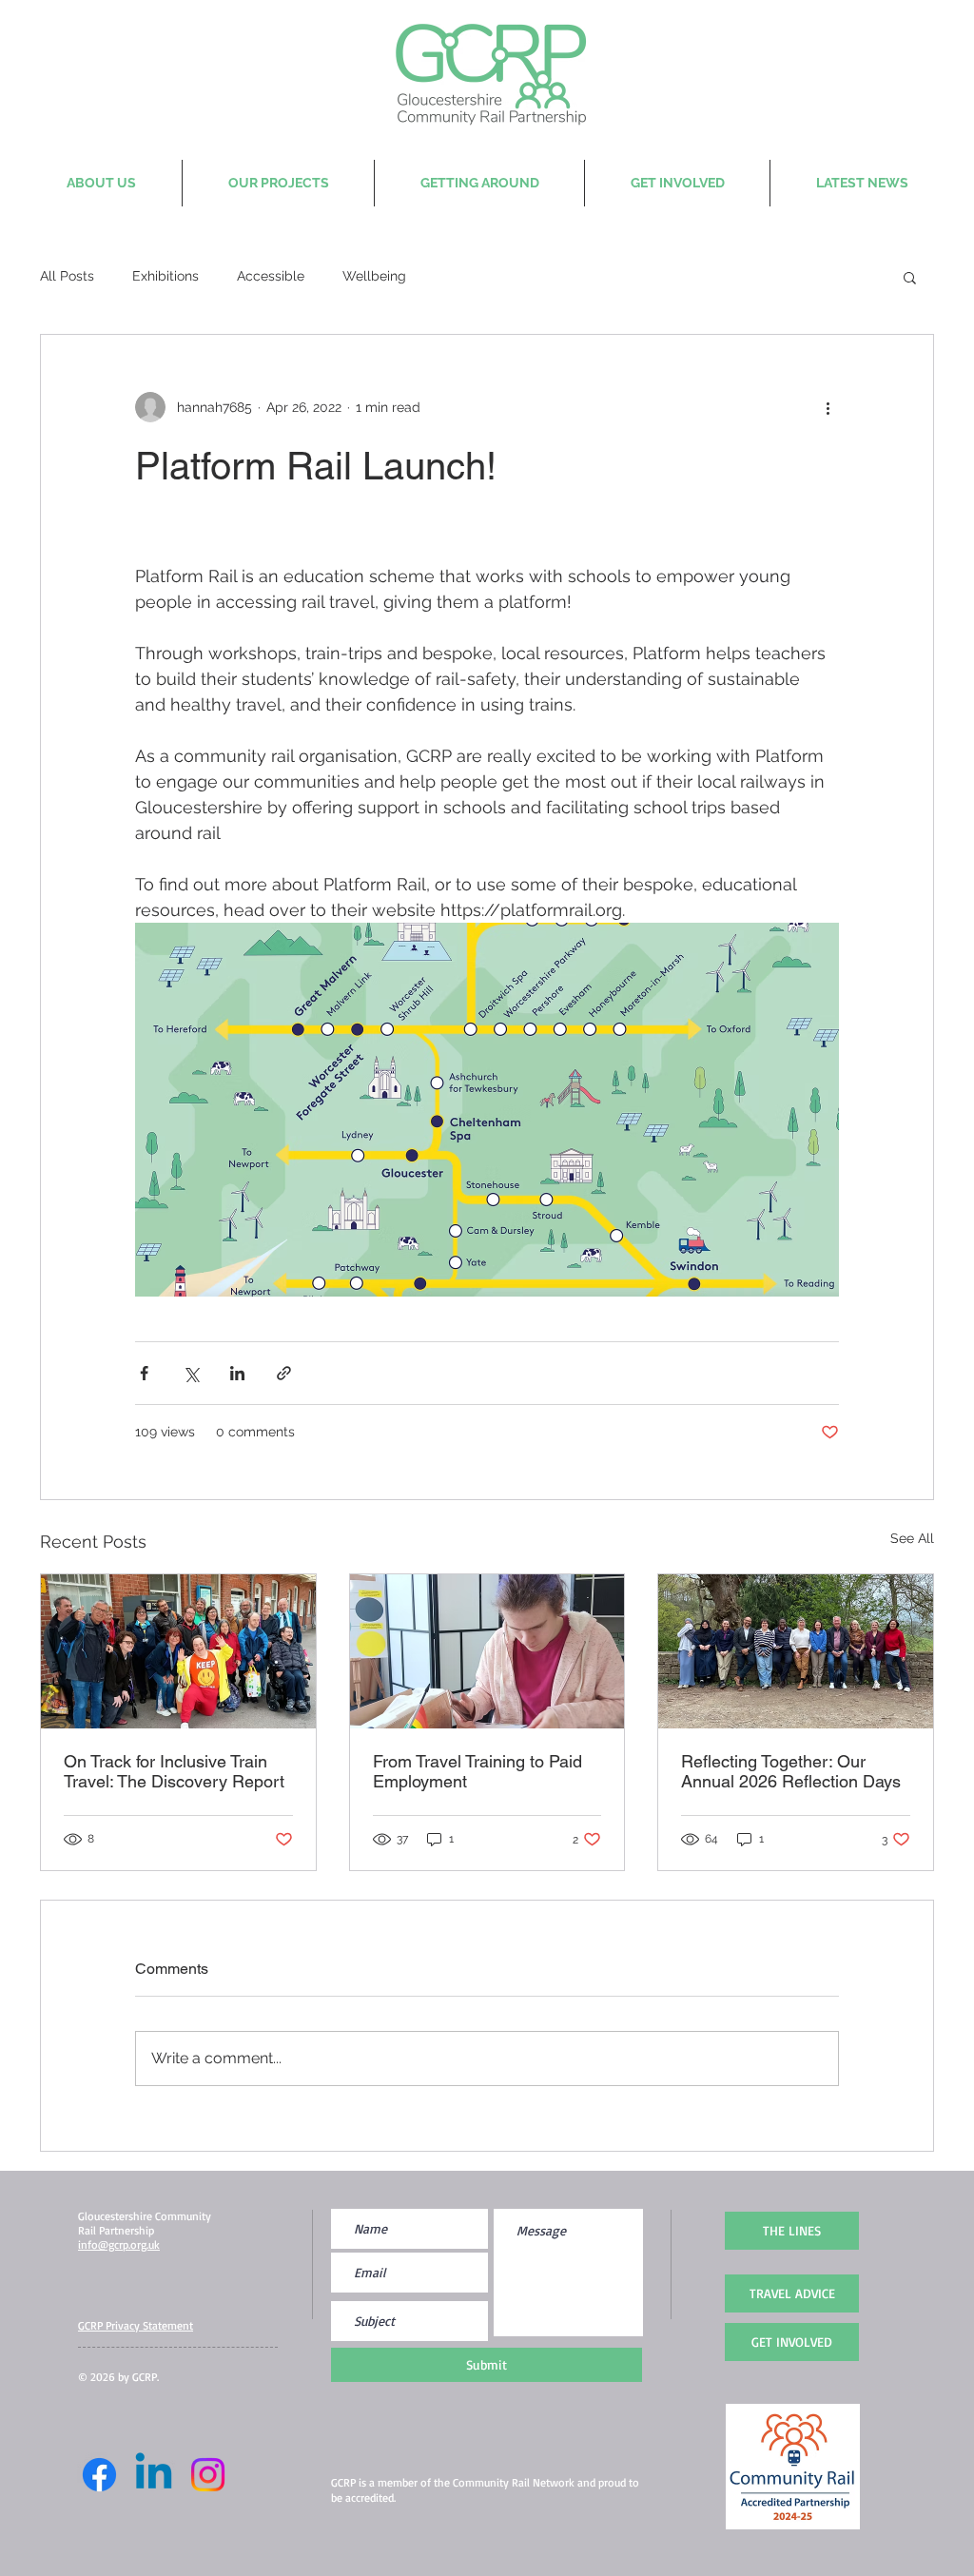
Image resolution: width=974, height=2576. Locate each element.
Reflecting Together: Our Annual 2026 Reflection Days (791, 1771)
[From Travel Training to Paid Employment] (487, 1651)
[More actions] (828, 407)
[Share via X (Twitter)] (191, 1373)
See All (912, 1538)
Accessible (271, 276)
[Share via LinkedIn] (237, 1373)
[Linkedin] (154, 2475)
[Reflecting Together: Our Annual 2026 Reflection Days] (796, 1651)
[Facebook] (99, 2475)
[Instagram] (208, 2475)
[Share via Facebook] (144, 1373)
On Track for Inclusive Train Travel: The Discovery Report (174, 1771)
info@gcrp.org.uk (119, 2244)
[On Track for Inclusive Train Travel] (178, 1651)
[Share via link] (284, 1373)
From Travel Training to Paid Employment (477, 1771)
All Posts (67, 276)
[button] (910, 277)
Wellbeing (374, 276)
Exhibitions (166, 276)
